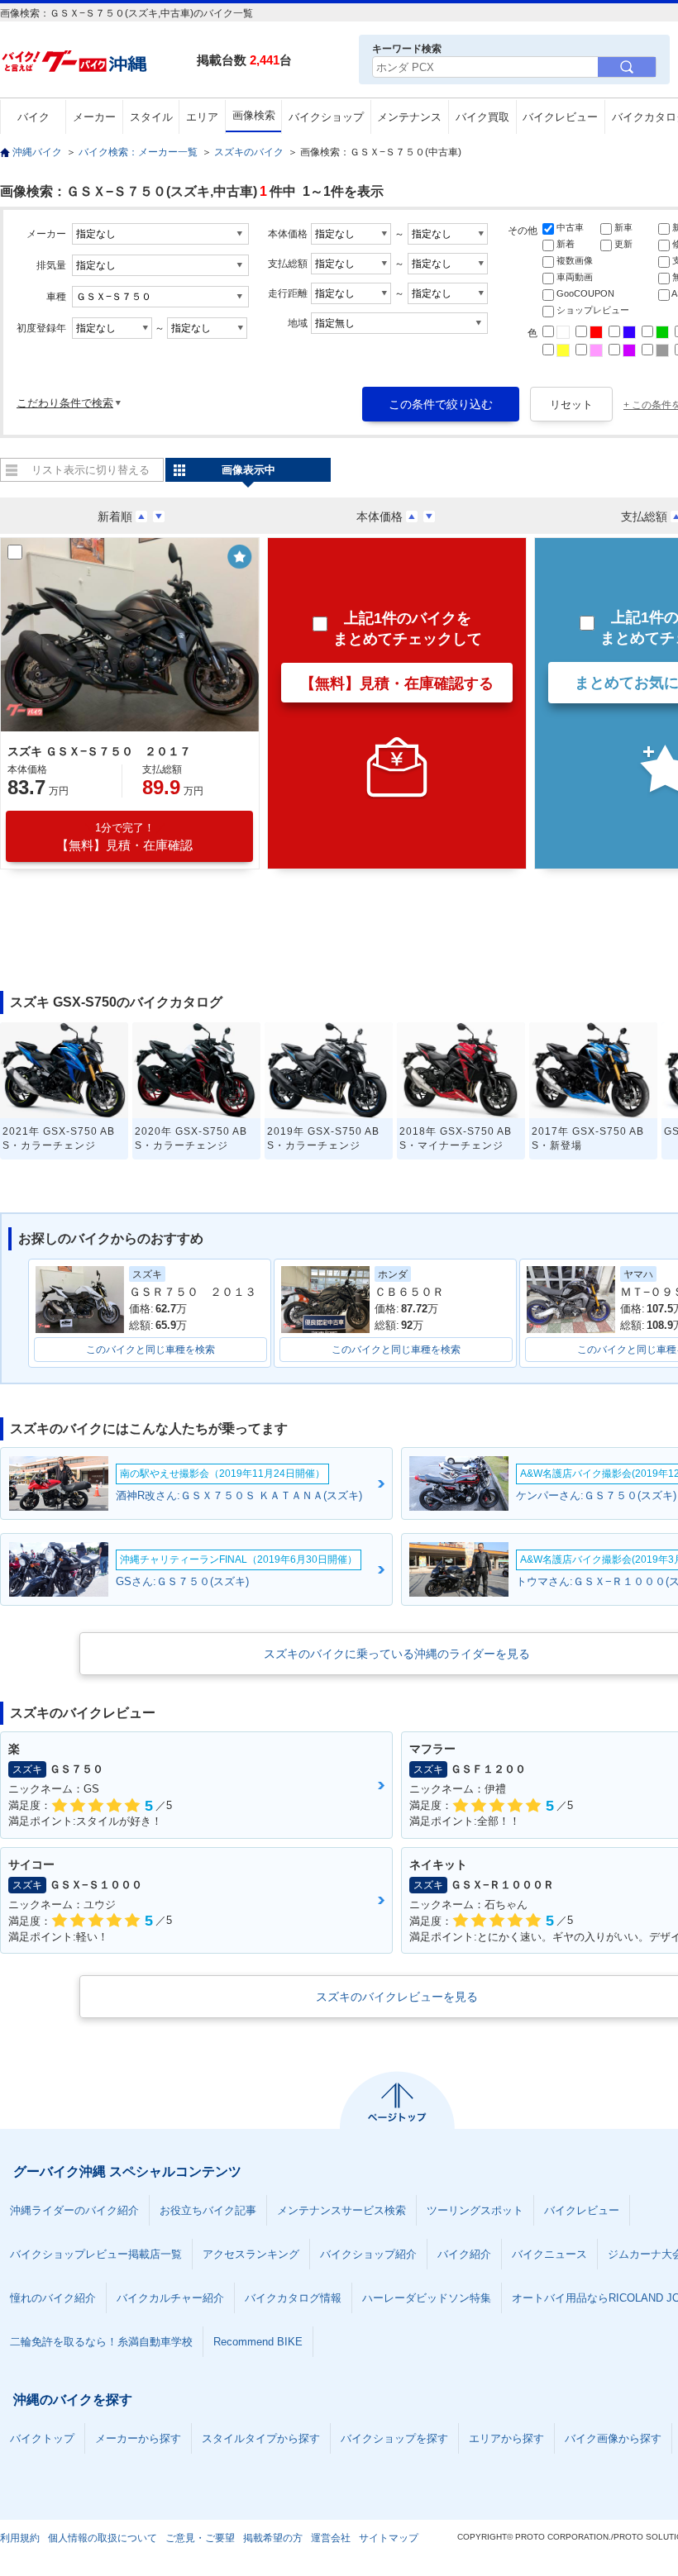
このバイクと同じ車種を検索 (150, 1350)
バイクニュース (549, 2254)
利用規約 (20, 2538)
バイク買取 (482, 117)
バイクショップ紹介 (368, 2254)
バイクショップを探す (394, 2438)
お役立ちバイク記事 (208, 2210)
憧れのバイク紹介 (53, 2298)
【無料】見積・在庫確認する (397, 683)
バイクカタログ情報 (293, 2298)
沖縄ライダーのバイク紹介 (74, 2210)
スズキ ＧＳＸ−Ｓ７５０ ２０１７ (99, 751)
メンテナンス (409, 117)
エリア (202, 117)
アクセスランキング (251, 2254)
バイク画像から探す (613, 2438)
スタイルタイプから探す (261, 2438)
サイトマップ (389, 2538)
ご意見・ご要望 (200, 2538)
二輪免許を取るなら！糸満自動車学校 (101, 2342)
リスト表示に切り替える (91, 470)
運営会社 (331, 2538)
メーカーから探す (138, 2438)
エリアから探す (506, 2438)
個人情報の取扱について (103, 2538)
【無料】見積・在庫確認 (124, 837)
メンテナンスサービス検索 (341, 2210)
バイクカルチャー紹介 (170, 2298)
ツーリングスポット (475, 2210)
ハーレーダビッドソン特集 (427, 2298)
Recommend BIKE (258, 2342)
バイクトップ (42, 2438)
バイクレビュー (560, 117)
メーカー (94, 117)
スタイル (151, 117)
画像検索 (254, 115)
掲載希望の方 (273, 2538)
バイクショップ (326, 117)
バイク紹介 (464, 2254)
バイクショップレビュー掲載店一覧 (96, 2254)
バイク (33, 117)
